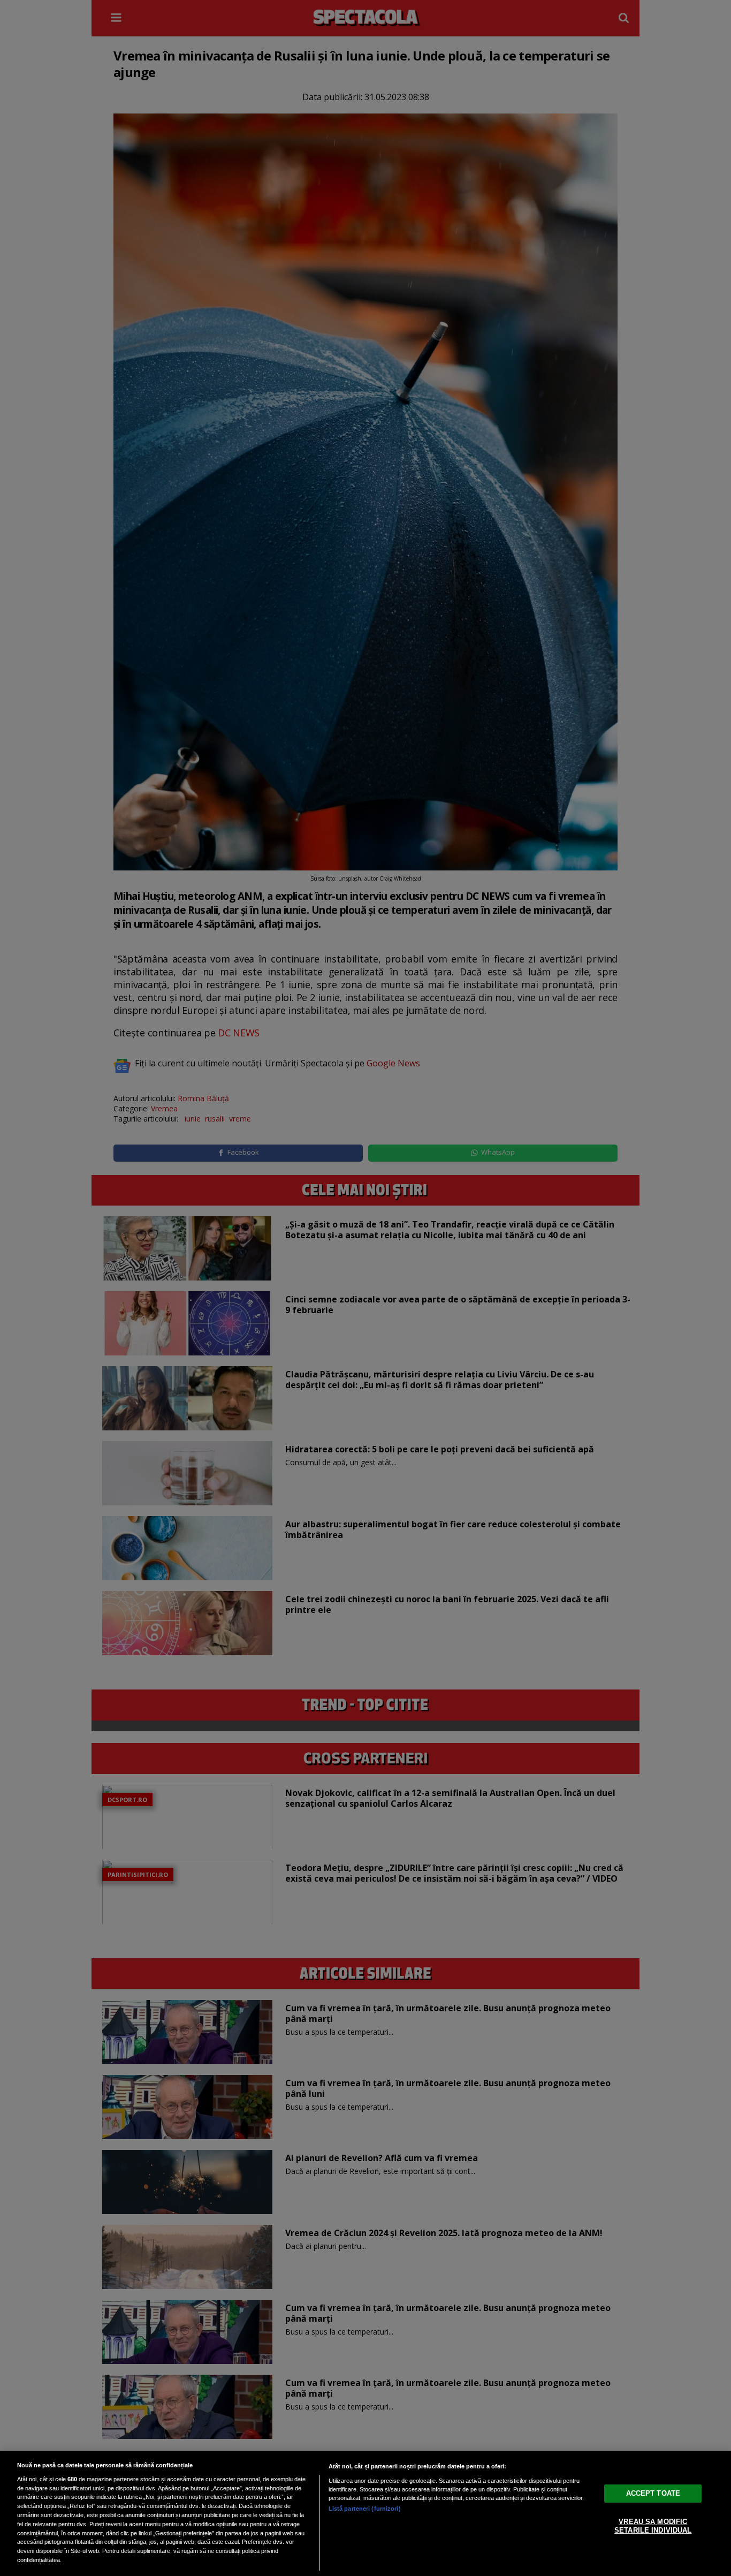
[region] (365, 2513)
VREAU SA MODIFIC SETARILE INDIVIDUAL (653, 2526)
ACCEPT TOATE (653, 2493)
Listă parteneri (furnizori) (365, 2509)
